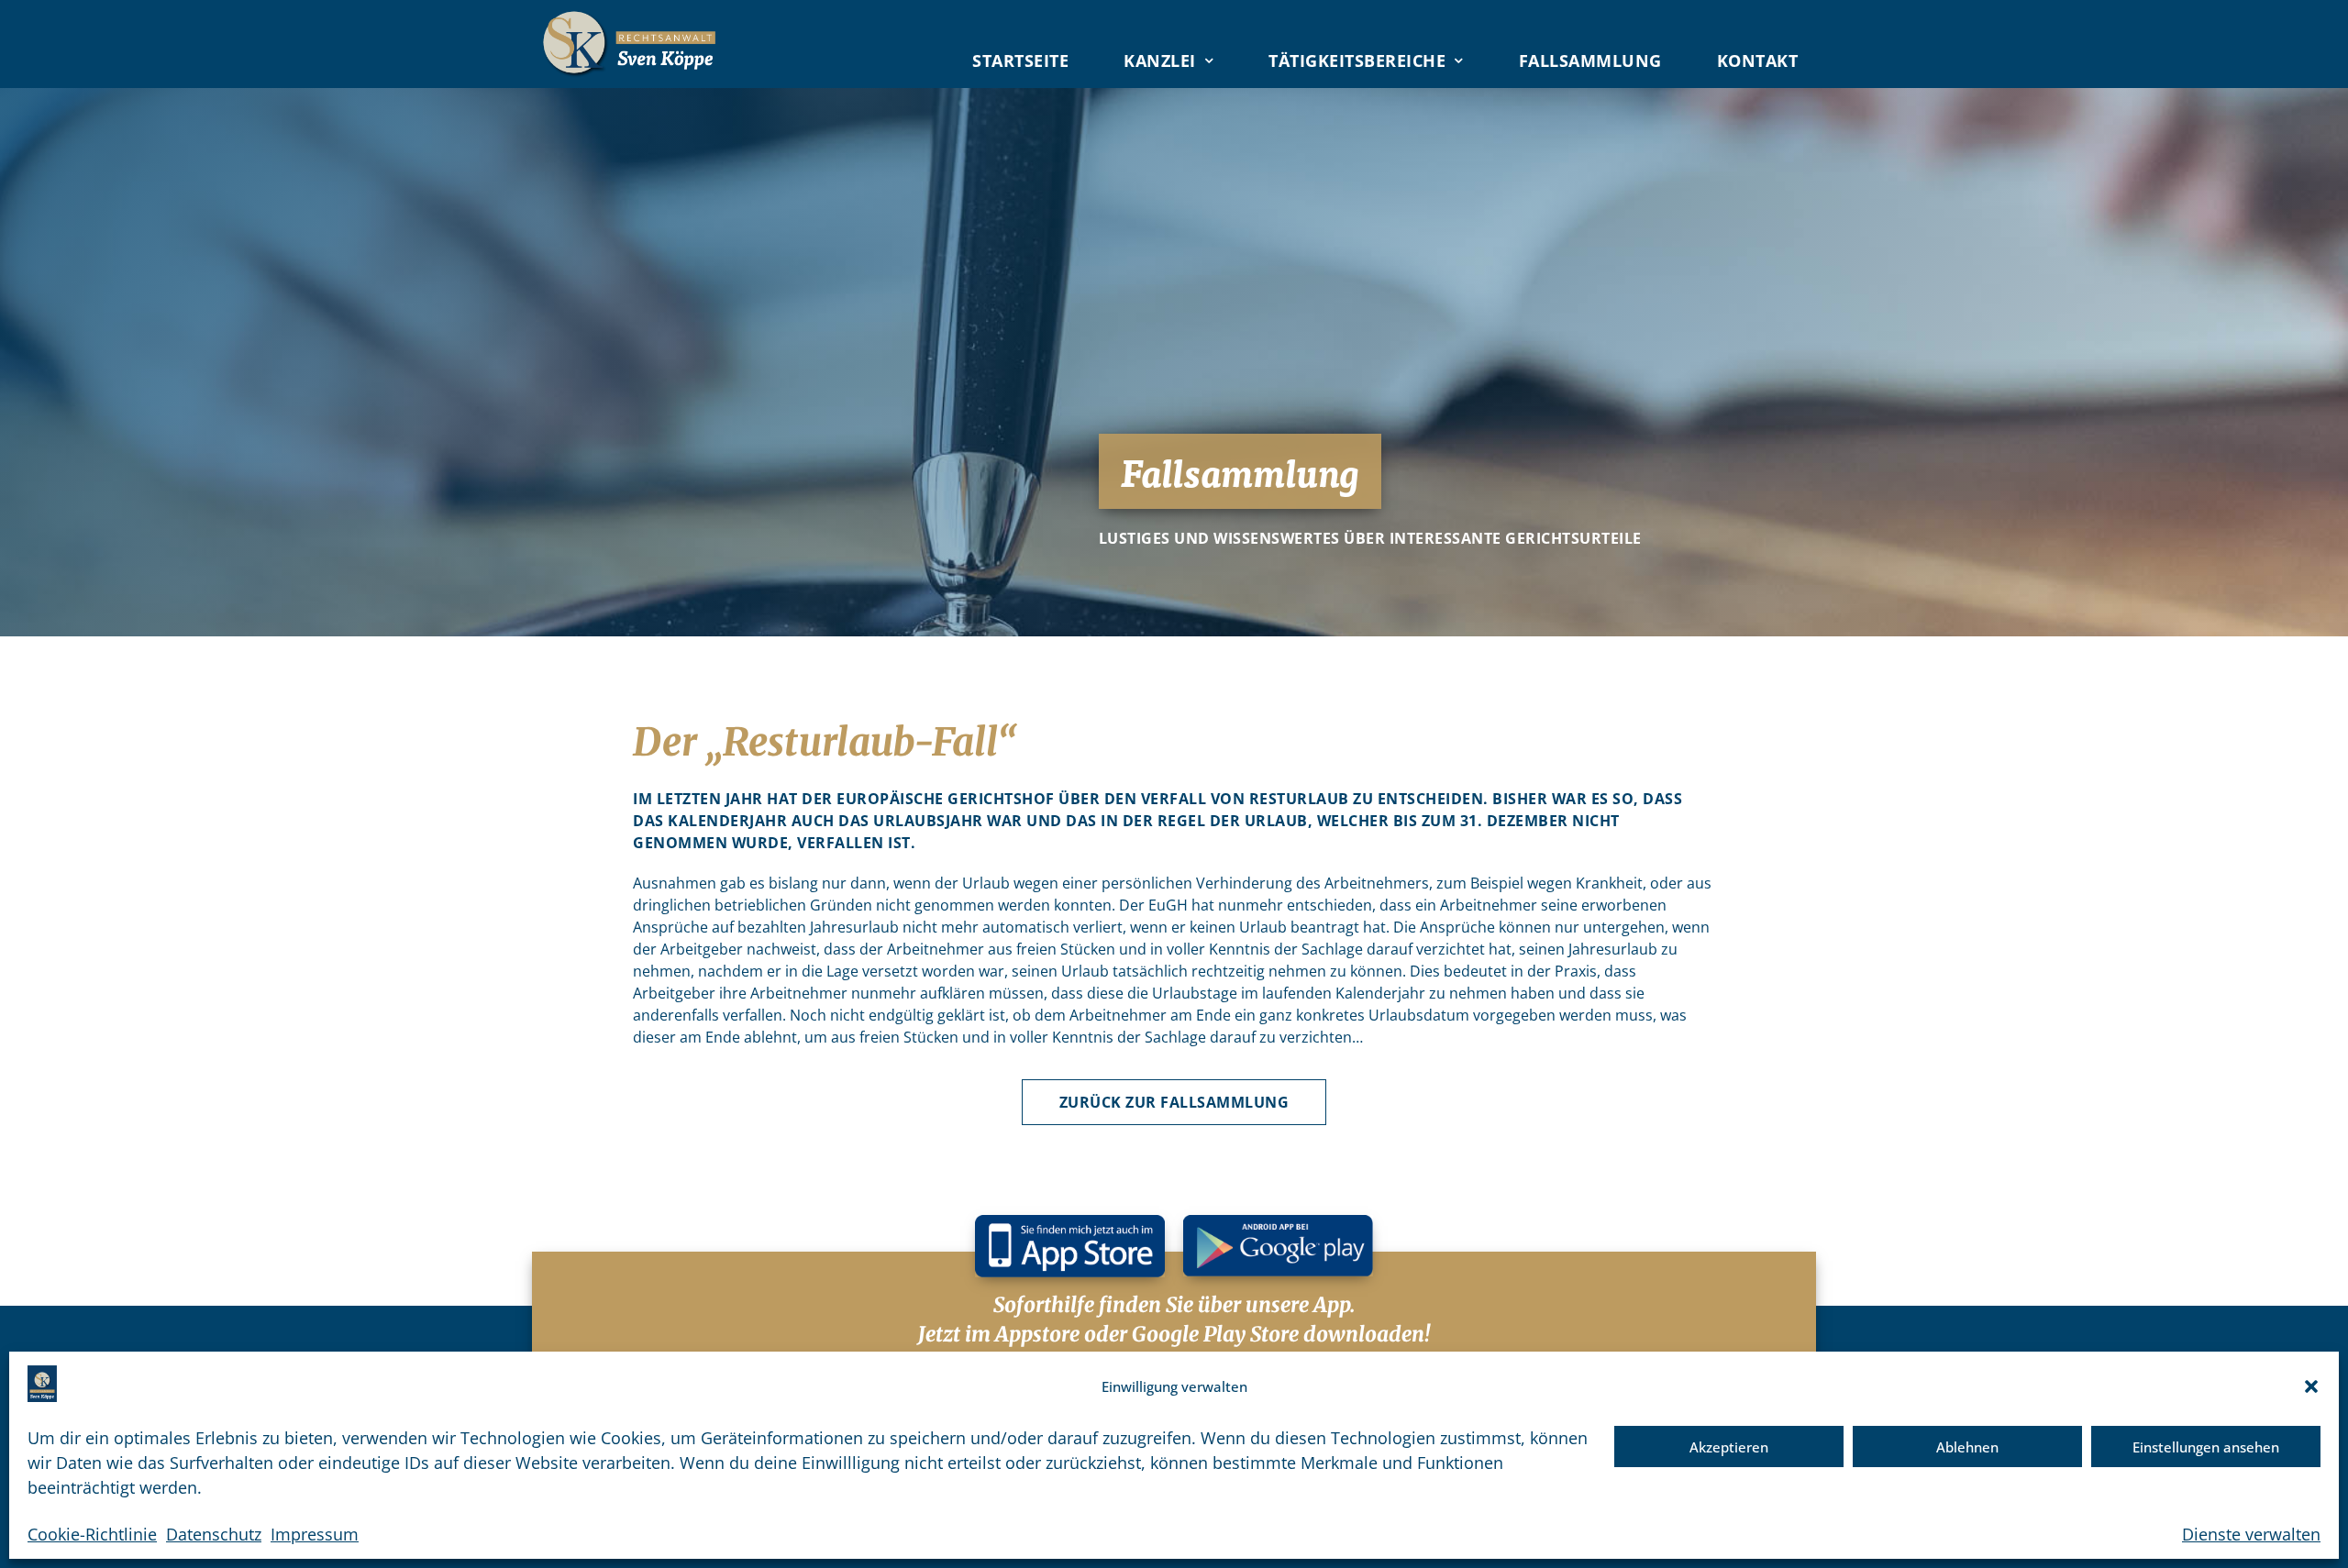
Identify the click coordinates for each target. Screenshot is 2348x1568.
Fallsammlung (1590, 61)
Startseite (1020, 61)
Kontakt (1758, 61)
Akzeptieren (1729, 1447)
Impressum (315, 1534)
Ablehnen (1967, 1447)
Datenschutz (214, 1534)
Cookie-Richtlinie (92, 1534)
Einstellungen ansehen (2206, 1447)
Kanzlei (1160, 61)
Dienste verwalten (2251, 1534)
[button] (2311, 1386)
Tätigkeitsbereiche (1357, 61)
